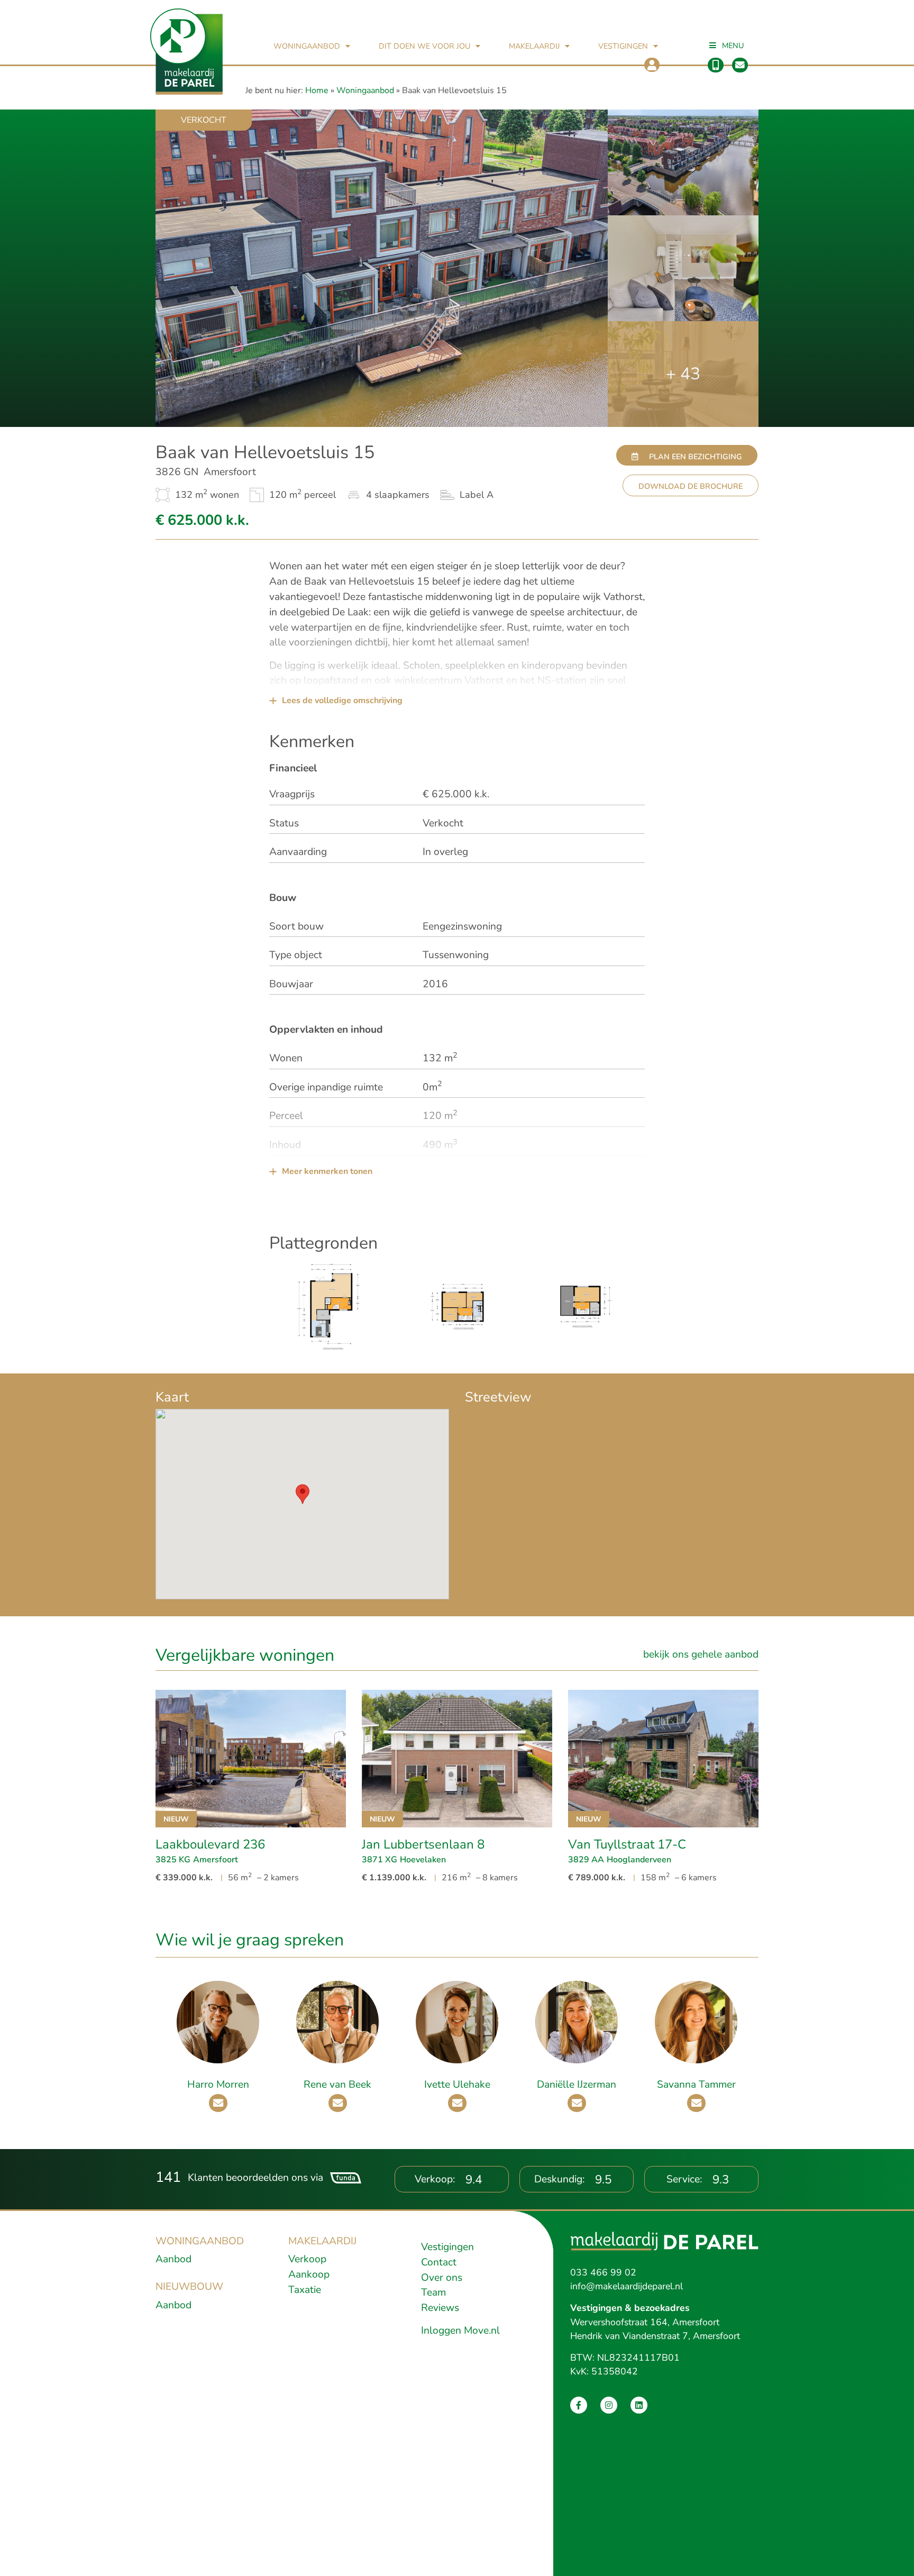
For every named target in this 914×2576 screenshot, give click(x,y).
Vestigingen (623, 46)
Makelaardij (534, 46)
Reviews (440, 2308)
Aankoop (309, 2274)
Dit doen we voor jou (424, 46)
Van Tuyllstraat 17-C (627, 1844)
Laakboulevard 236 (210, 1844)
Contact (439, 2262)
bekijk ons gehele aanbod (701, 1654)
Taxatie (305, 2290)
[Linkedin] (639, 2405)
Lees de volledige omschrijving (342, 700)
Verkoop (307, 2259)
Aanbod (173, 2259)
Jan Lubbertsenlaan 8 (423, 1844)
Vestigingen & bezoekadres (630, 2308)
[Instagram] (609, 2405)
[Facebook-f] (579, 2405)
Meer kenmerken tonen (327, 1171)
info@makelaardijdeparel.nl (627, 2286)
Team (433, 2292)
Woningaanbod (307, 46)
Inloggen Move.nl (460, 2331)
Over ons (442, 2278)
